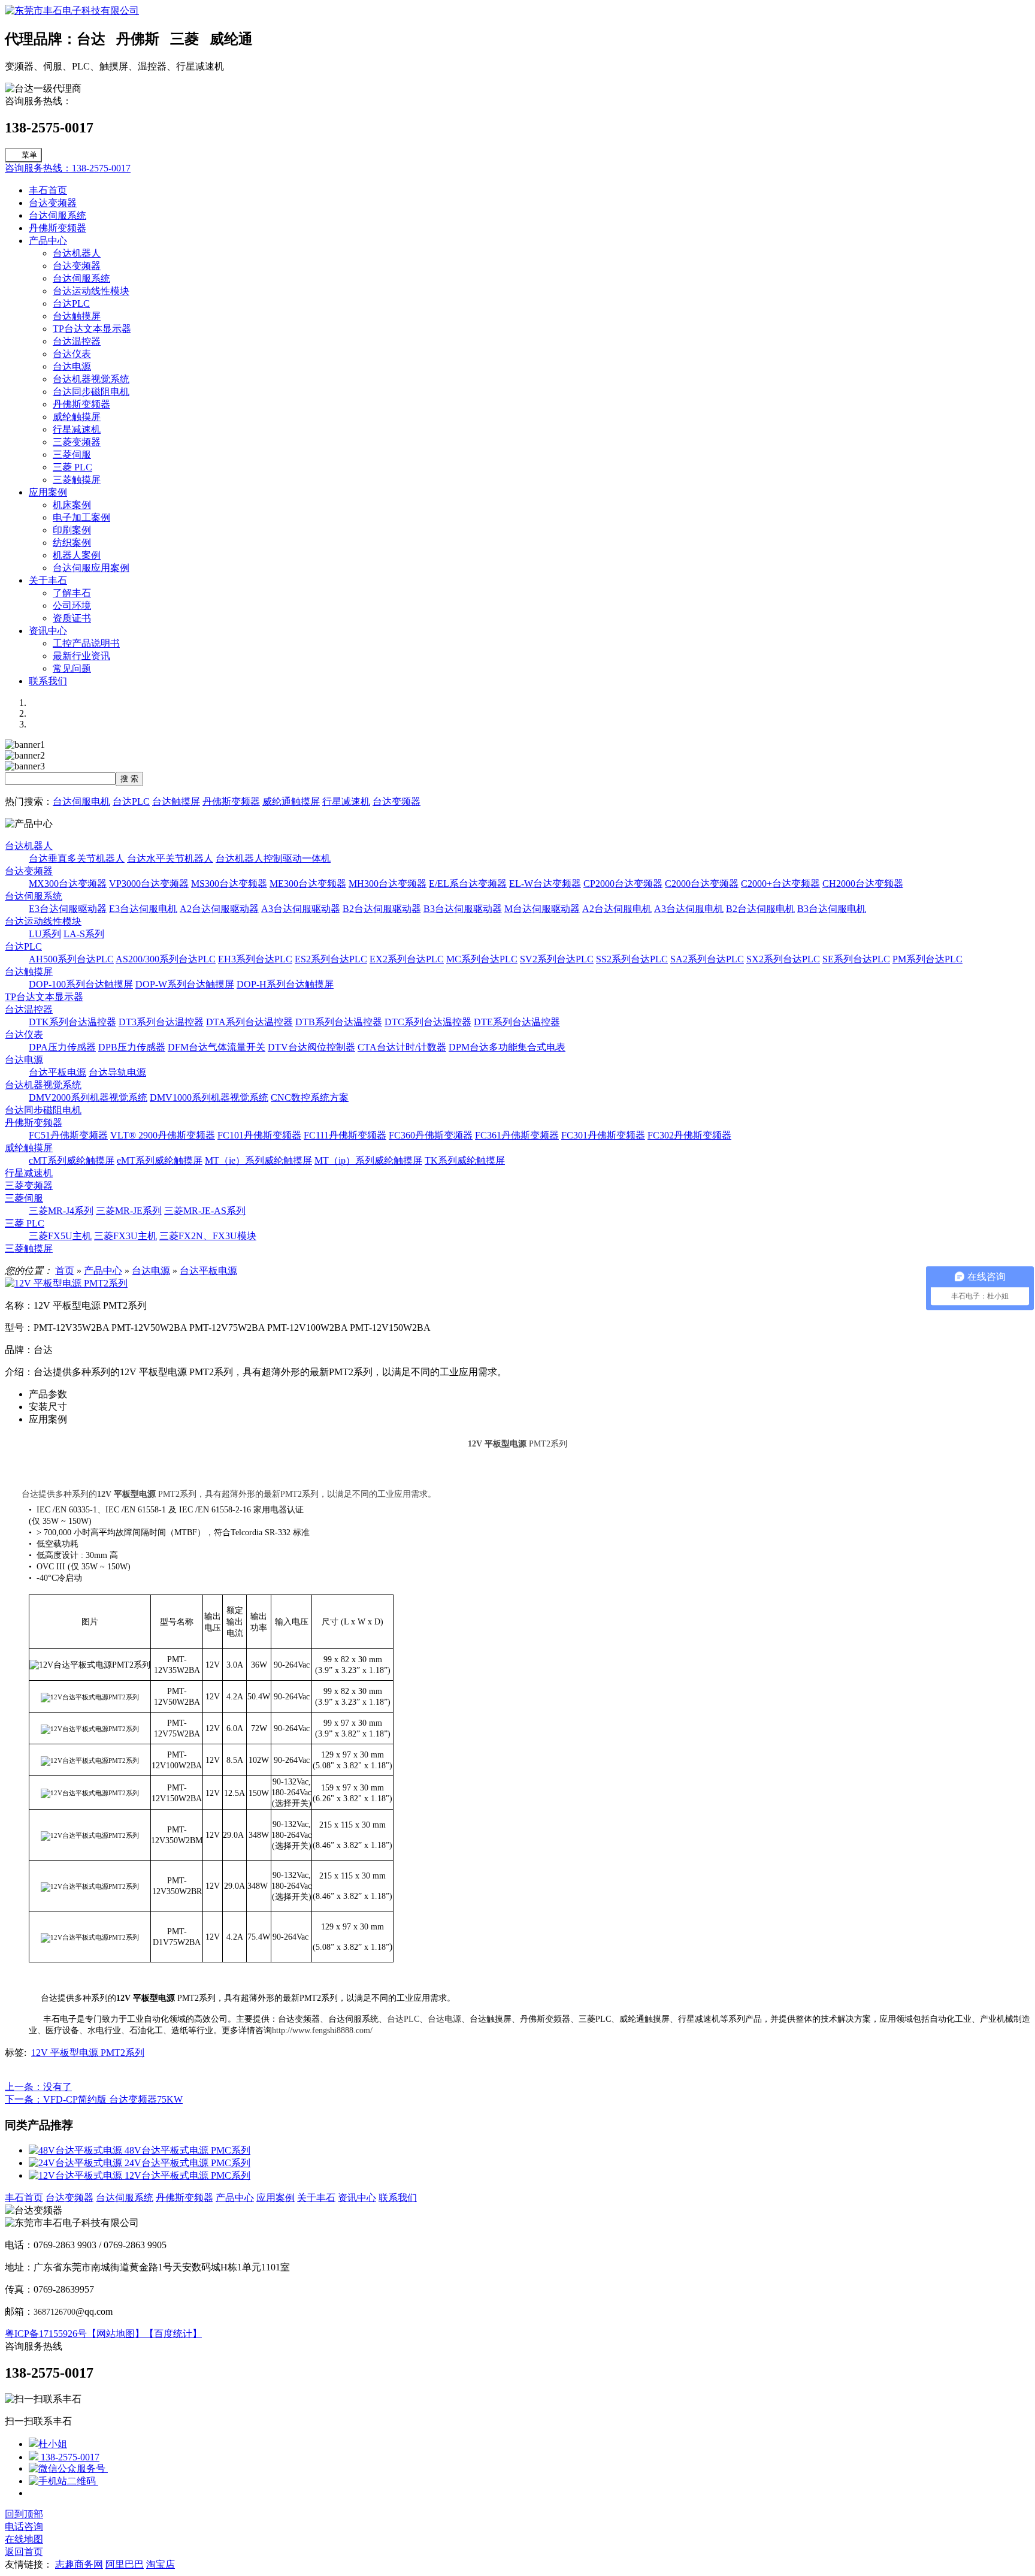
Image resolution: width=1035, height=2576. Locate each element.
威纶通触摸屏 (291, 801)
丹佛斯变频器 (57, 228)
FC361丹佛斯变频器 (517, 1135)
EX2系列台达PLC (407, 959)
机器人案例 (77, 555)
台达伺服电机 (81, 801)
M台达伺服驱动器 (542, 909)
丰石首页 (48, 190)
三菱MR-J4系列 (61, 1211)
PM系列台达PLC (927, 959)
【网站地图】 (116, 2334)
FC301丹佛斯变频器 (603, 1135)
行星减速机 (77, 429)
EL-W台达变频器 (545, 884)
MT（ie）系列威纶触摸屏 (258, 1160)
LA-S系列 (84, 934)
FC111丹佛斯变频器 (345, 1135)
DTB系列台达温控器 (339, 1022)
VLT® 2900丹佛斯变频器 (163, 1135)
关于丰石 (48, 580)
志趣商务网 (79, 2564)
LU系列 (45, 934)
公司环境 (72, 606)
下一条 (94, 2099)
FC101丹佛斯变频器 (259, 1135)
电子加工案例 (81, 517)
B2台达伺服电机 (760, 909)
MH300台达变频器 (388, 884)
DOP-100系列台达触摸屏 (81, 984)
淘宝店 (161, 2564)
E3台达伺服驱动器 (68, 909)
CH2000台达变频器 (863, 884)
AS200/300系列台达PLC (166, 959)
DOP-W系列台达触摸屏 (185, 984)
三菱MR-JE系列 (129, 1211)
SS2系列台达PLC (632, 959)
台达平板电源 (57, 1072)
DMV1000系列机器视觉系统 (209, 1097)
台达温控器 (77, 341)
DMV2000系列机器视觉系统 (88, 1097)
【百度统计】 (173, 2334)
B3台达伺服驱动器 (463, 909)
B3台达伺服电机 (832, 909)
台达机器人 (77, 253)
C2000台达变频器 (702, 884)
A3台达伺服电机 (689, 909)
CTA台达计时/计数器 (402, 1047)
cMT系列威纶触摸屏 (72, 1160)
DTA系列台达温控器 (249, 1022)
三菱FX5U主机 (60, 1236)
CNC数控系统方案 (310, 1097)
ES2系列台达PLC (331, 959)
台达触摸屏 (77, 316)
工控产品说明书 (86, 643)
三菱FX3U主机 (125, 1236)
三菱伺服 (72, 455)
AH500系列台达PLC (71, 959)
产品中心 (48, 241)
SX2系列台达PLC (783, 959)
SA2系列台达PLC (707, 959)
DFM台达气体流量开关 (217, 1047)
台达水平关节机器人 (170, 858)
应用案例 (48, 492)
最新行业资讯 (81, 656)
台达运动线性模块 (91, 291)
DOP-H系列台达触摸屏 (285, 984)
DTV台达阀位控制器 (311, 1047)
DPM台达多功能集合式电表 (507, 1047)
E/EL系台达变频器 (468, 884)
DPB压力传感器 (132, 1047)
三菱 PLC (72, 467)
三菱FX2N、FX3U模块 (208, 1236)
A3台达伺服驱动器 (301, 909)
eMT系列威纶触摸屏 (160, 1160)
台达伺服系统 (57, 215)
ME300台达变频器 (308, 884)
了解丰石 (72, 593)
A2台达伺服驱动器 (219, 909)
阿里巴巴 (125, 2564)
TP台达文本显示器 (92, 329)
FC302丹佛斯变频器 (689, 1135)
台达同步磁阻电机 (91, 392)
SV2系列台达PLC (557, 959)
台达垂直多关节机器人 (77, 858)
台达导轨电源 (117, 1072)
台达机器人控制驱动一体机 (273, 858)
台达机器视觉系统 (91, 379)
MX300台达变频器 (68, 884)
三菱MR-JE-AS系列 (205, 1211)
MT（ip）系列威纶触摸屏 (368, 1160)
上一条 (38, 2087)
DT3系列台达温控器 (161, 1022)
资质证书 (72, 618)
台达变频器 (53, 203)
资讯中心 (48, 631)
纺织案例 (72, 543)
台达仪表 (72, 354)
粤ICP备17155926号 (46, 2334)
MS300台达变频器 (229, 884)
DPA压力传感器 (62, 1047)
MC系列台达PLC (482, 959)
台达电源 (72, 366)
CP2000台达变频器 (623, 884)
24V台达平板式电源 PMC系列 (187, 2163)
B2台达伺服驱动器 (382, 909)
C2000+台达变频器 (780, 884)
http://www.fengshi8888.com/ (322, 2030)
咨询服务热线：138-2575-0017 (68, 168)
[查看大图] (66, 1283)
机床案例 (72, 505)
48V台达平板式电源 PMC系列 (187, 2150)
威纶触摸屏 (77, 417)
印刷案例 (72, 530)
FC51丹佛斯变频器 (68, 1135)
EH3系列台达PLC (255, 959)
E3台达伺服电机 (143, 909)
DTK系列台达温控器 (72, 1022)
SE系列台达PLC (856, 959)
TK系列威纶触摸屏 (465, 1160)
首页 (65, 1271)
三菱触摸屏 (77, 480)
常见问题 (72, 668)
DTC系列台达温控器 (428, 1022)
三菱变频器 (77, 442)
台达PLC (71, 303)
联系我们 (48, 681)
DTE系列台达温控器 (517, 1022)
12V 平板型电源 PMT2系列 (88, 2053)
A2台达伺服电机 (617, 909)
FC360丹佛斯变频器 (431, 1135)
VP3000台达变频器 (149, 884)
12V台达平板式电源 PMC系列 (187, 2175)
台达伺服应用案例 (91, 568)
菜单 (29, 155)
